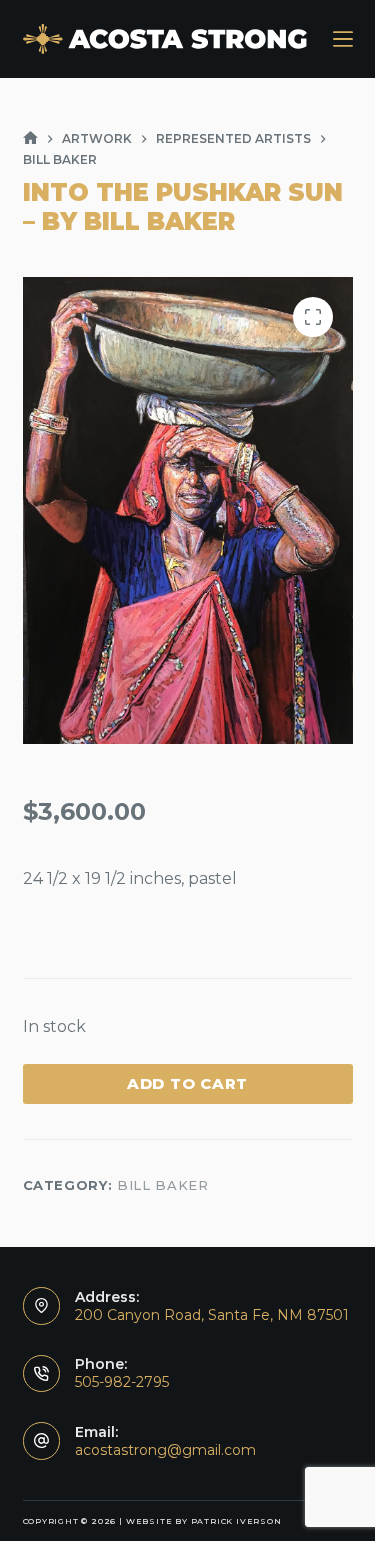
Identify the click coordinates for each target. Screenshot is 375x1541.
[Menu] (343, 39)
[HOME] (30, 138)
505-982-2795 (122, 1382)
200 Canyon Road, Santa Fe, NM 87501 (212, 1315)
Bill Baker (163, 1185)
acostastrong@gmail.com (165, 1450)
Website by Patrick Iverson (204, 1521)
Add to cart (187, 1083)
